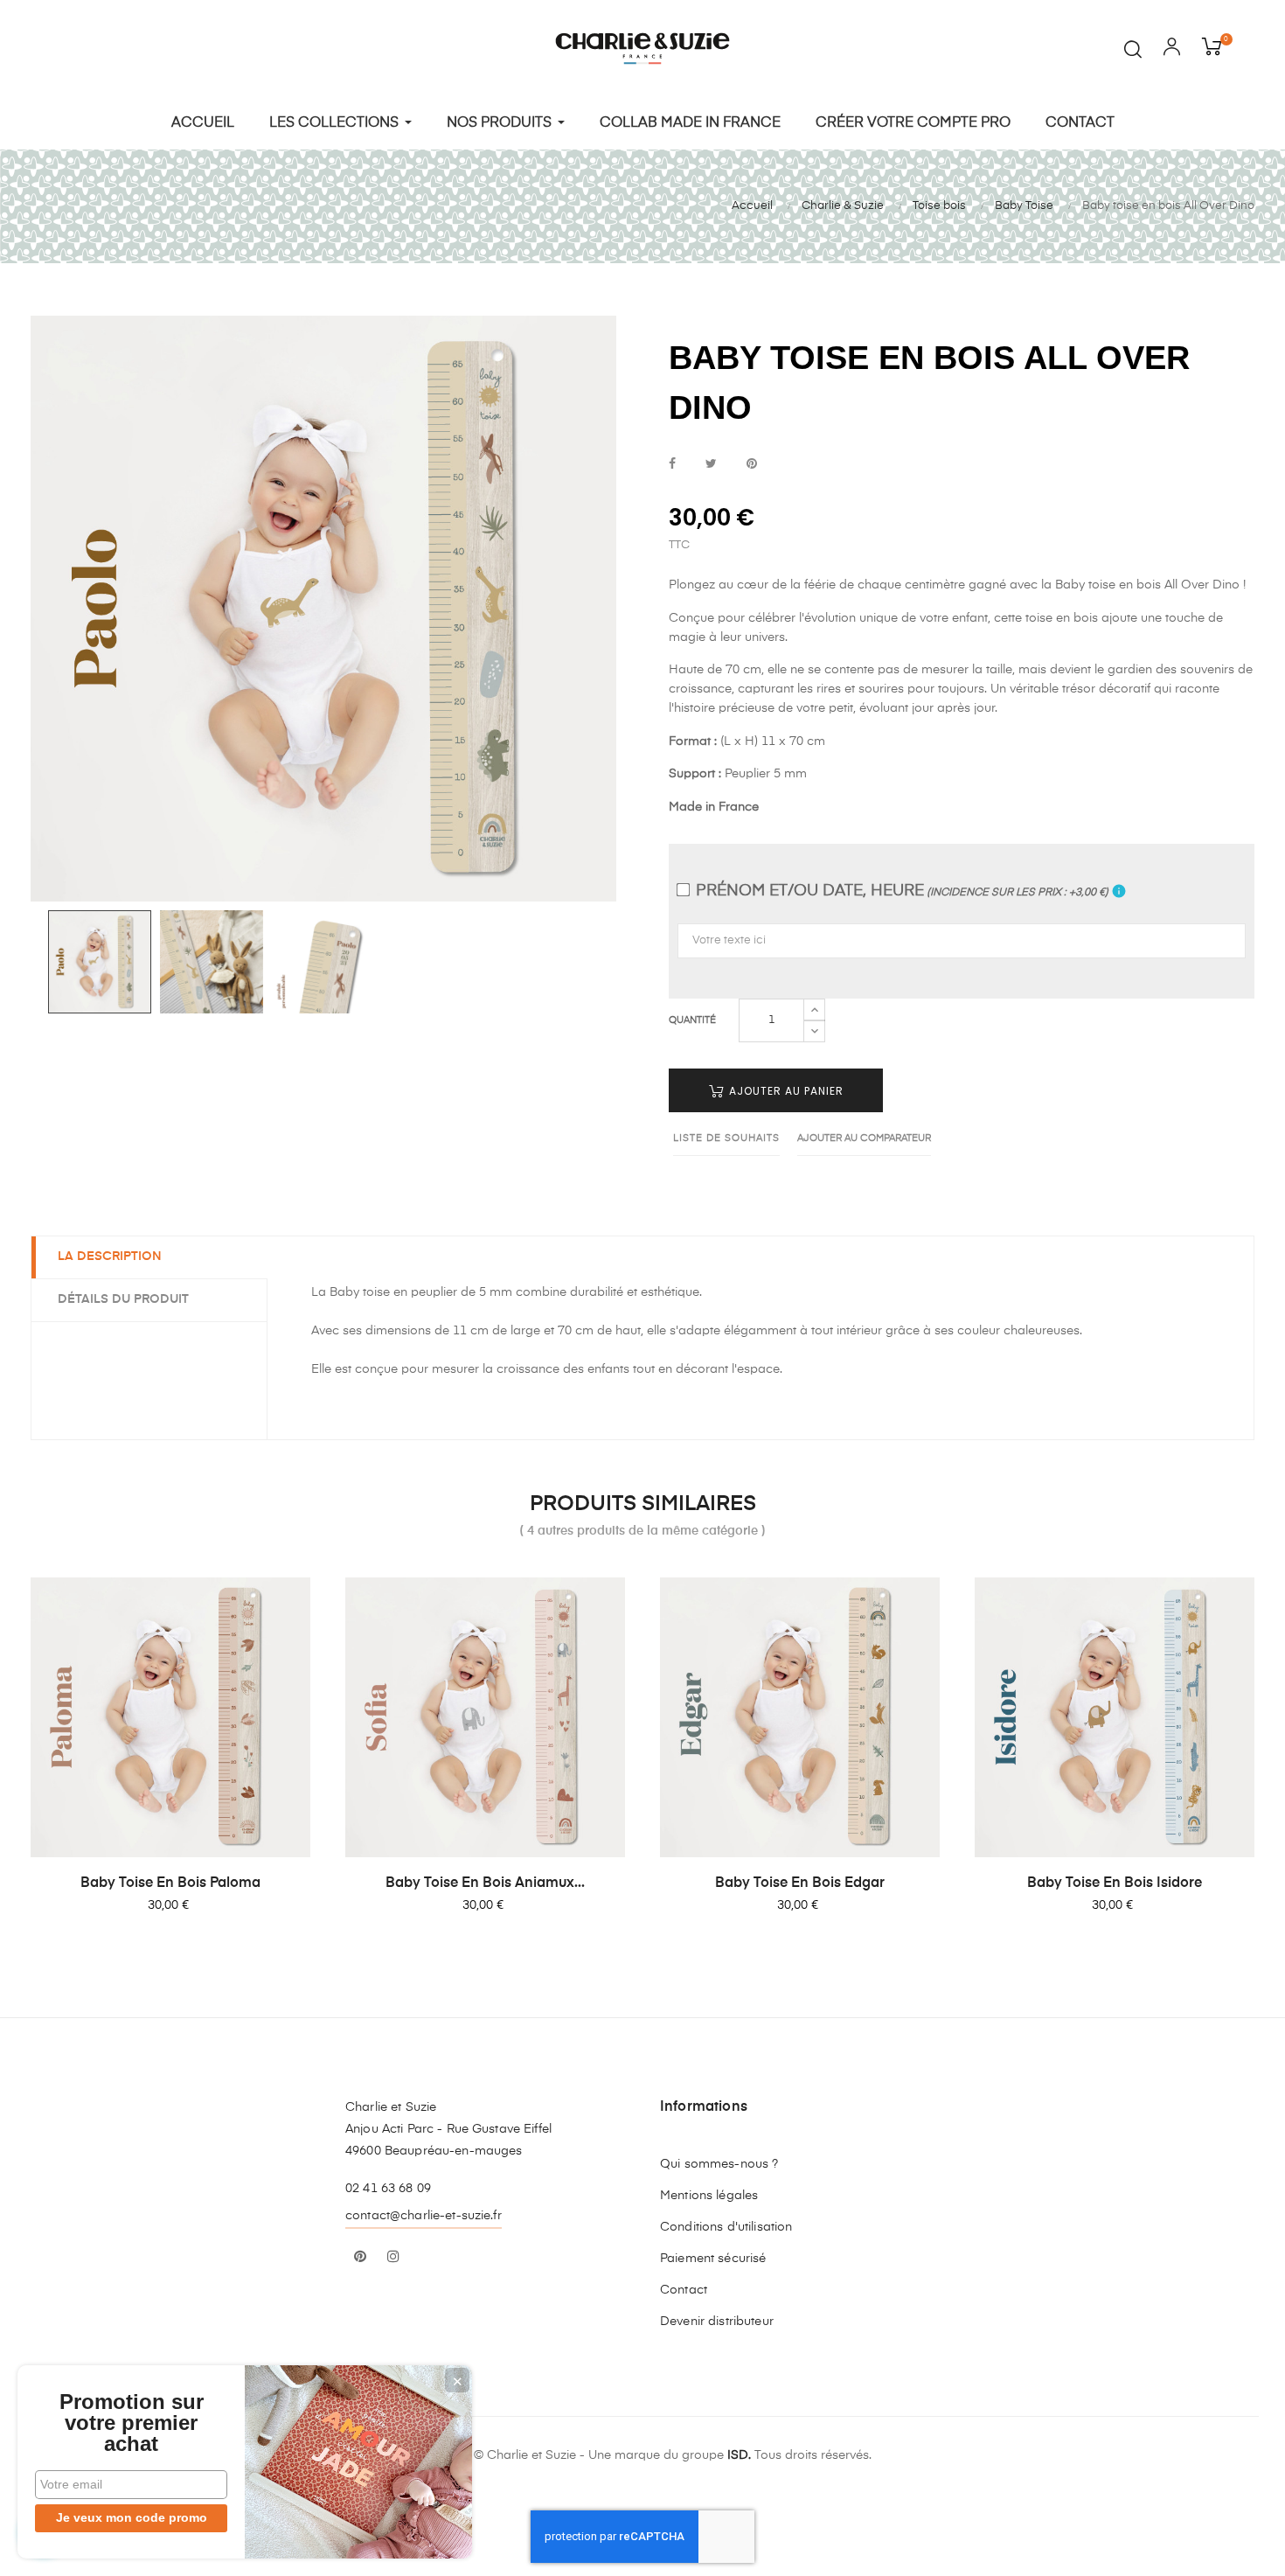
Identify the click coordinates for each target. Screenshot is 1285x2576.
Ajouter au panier (785, 1091)
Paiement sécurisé (713, 2259)
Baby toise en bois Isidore (1115, 1883)
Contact (684, 2290)
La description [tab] (110, 1257)
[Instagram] (393, 2258)
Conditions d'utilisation (726, 2227)
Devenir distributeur (717, 2322)
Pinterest (752, 465)
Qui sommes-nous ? (719, 2164)
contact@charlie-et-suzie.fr (424, 2216)
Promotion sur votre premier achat (132, 2423)
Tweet (711, 465)
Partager (672, 465)
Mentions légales (709, 2196)
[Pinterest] (360, 2258)
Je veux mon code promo (132, 2517)
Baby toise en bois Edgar (800, 1883)
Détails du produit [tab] (123, 1299)
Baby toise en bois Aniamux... (485, 1883)
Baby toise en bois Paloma (170, 1883)
